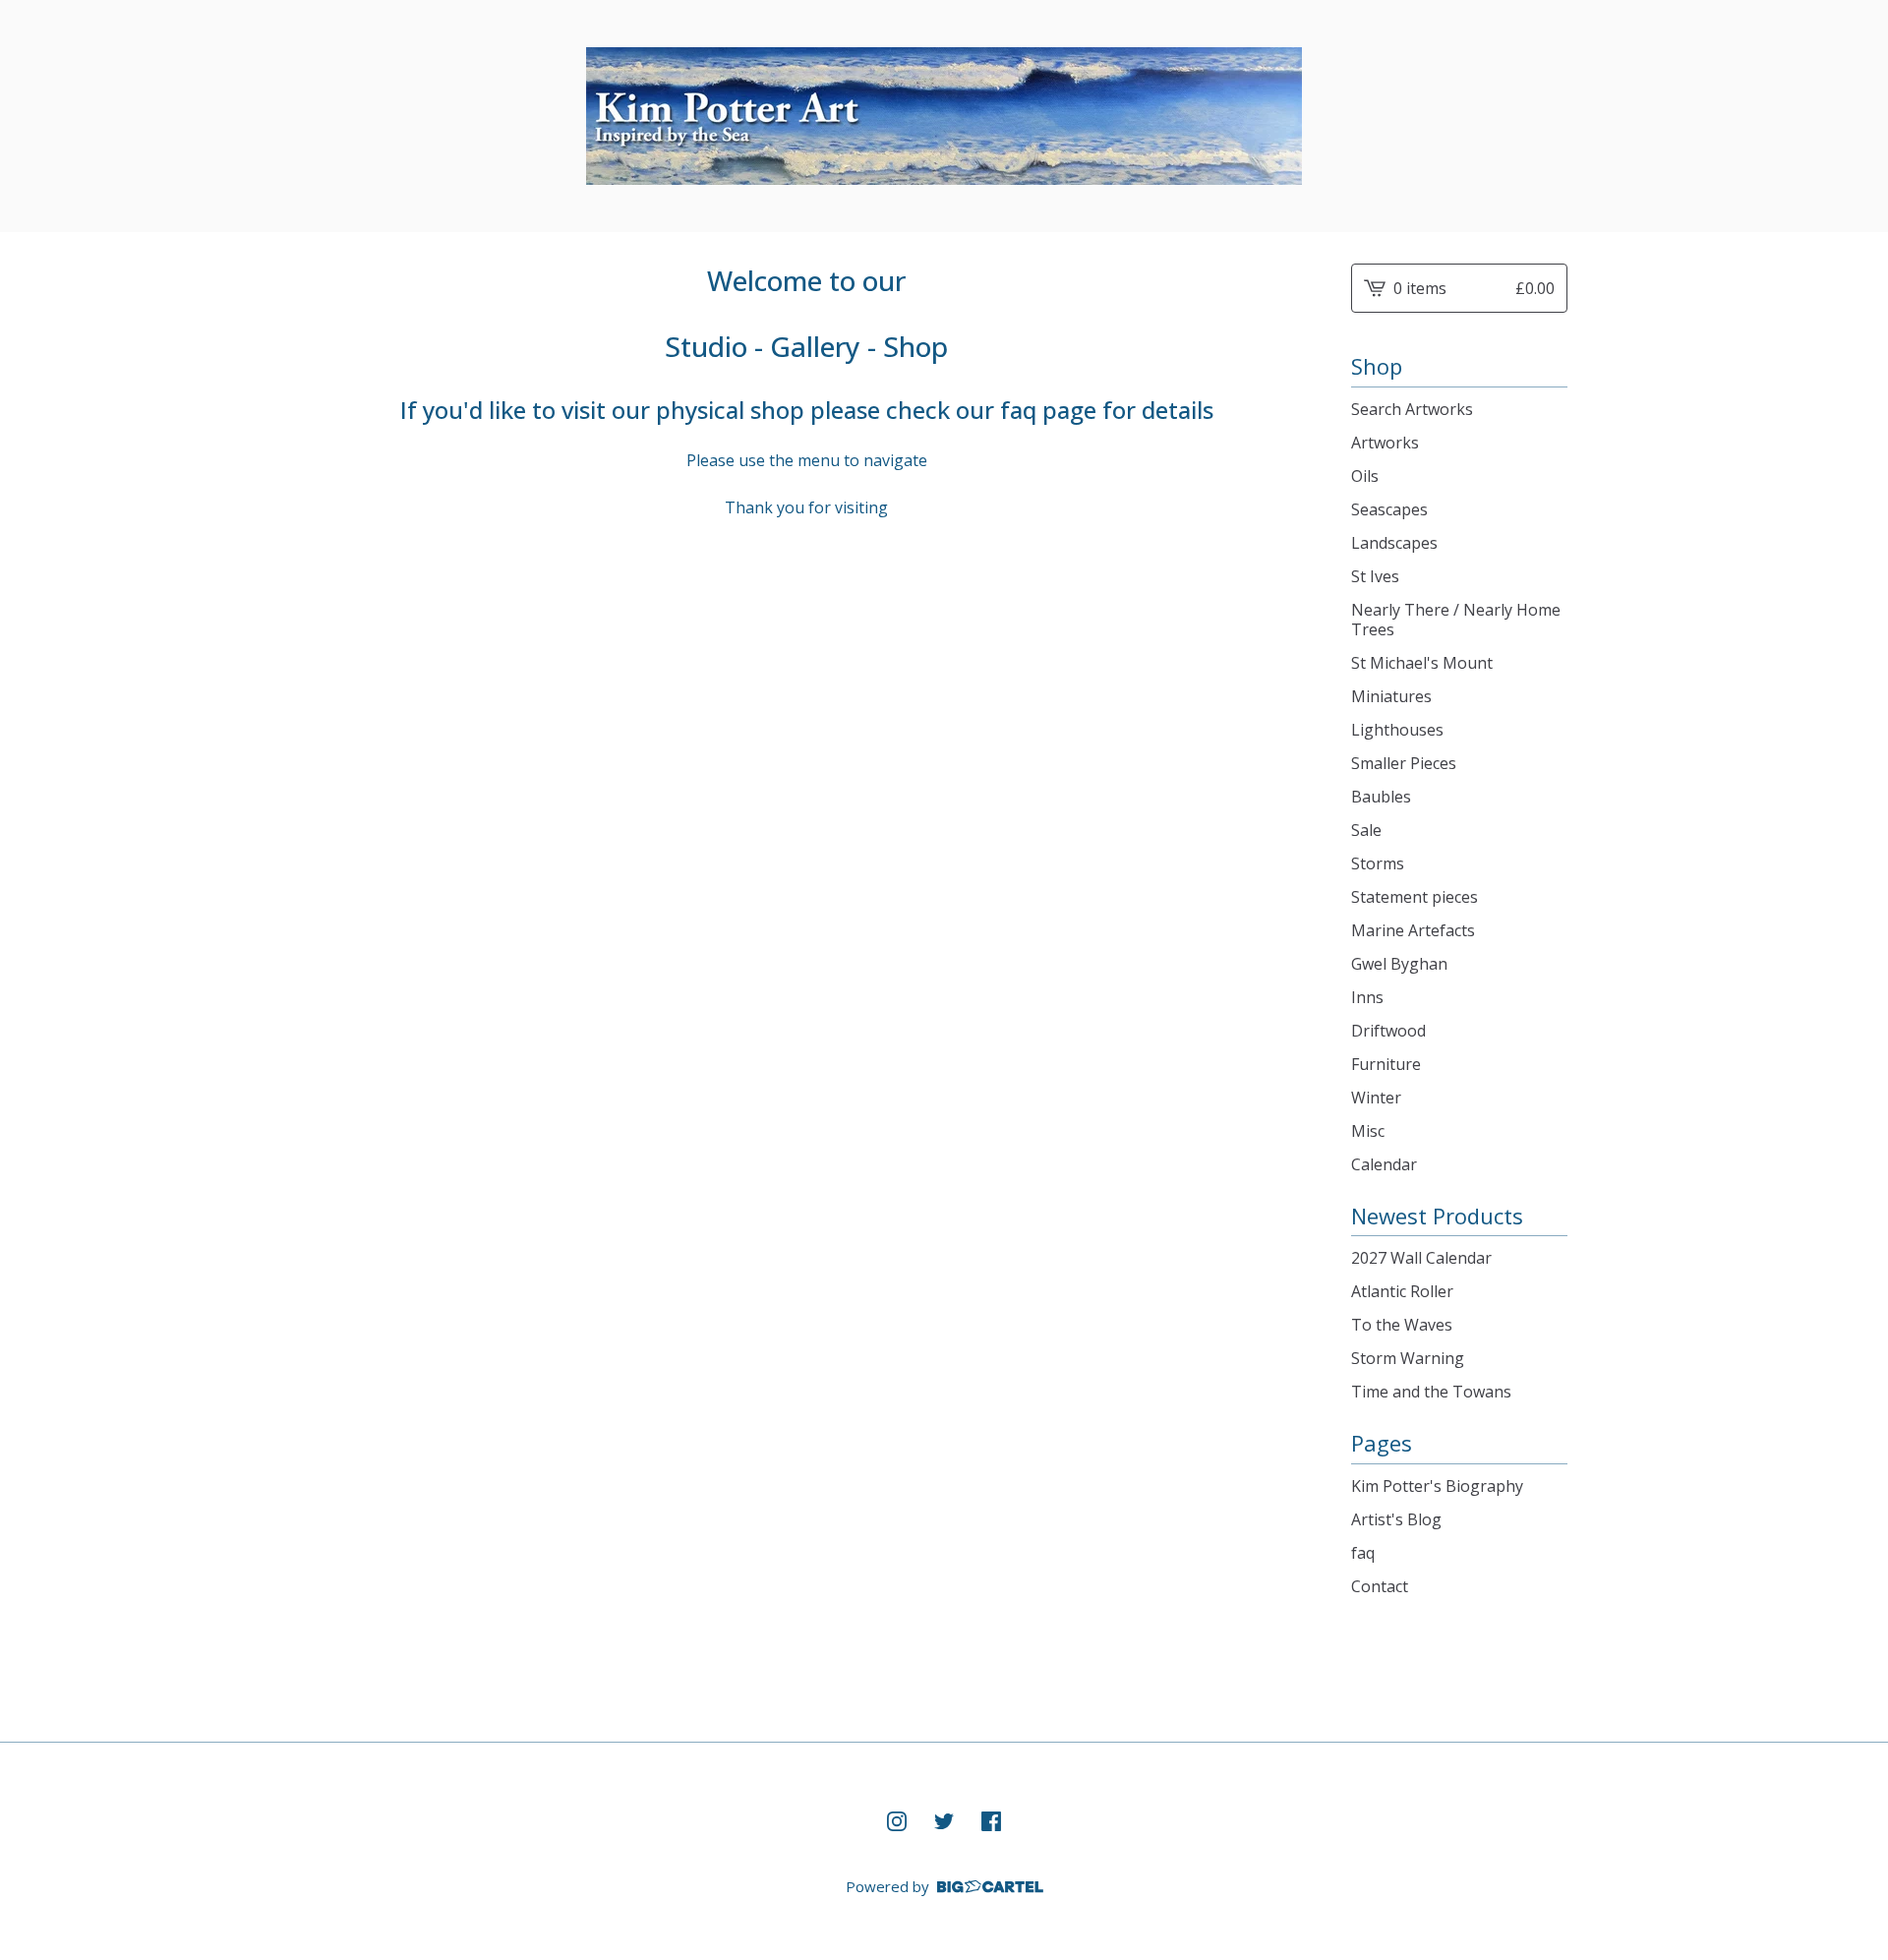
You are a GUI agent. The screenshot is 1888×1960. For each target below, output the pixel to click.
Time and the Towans (1431, 1392)
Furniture (1386, 1064)
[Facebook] (991, 1821)
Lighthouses (1397, 730)
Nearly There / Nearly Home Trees (1456, 620)
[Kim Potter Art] (944, 116)
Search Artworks (1412, 409)
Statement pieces (1415, 897)
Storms (1378, 863)
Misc (1368, 1131)
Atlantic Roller (1402, 1291)
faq (1363, 1553)
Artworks (1385, 443)
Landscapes (1394, 543)
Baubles (1381, 797)
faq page (1048, 410)
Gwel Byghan (1399, 964)
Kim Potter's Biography (1437, 1486)
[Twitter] (944, 1821)
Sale (1366, 830)
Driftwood (1388, 1031)
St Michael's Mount (1422, 663)
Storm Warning (1408, 1358)
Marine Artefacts (1413, 930)
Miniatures (1391, 696)
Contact (1380, 1586)
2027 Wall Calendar (1421, 1258)
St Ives (1375, 576)
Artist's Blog (1396, 1519)
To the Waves (1402, 1325)
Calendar (1384, 1164)
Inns (1367, 997)
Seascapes (1389, 509)
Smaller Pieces (1404, 763)
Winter (1376, 1098)
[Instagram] (897, 1821)
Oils (1365, 476)
